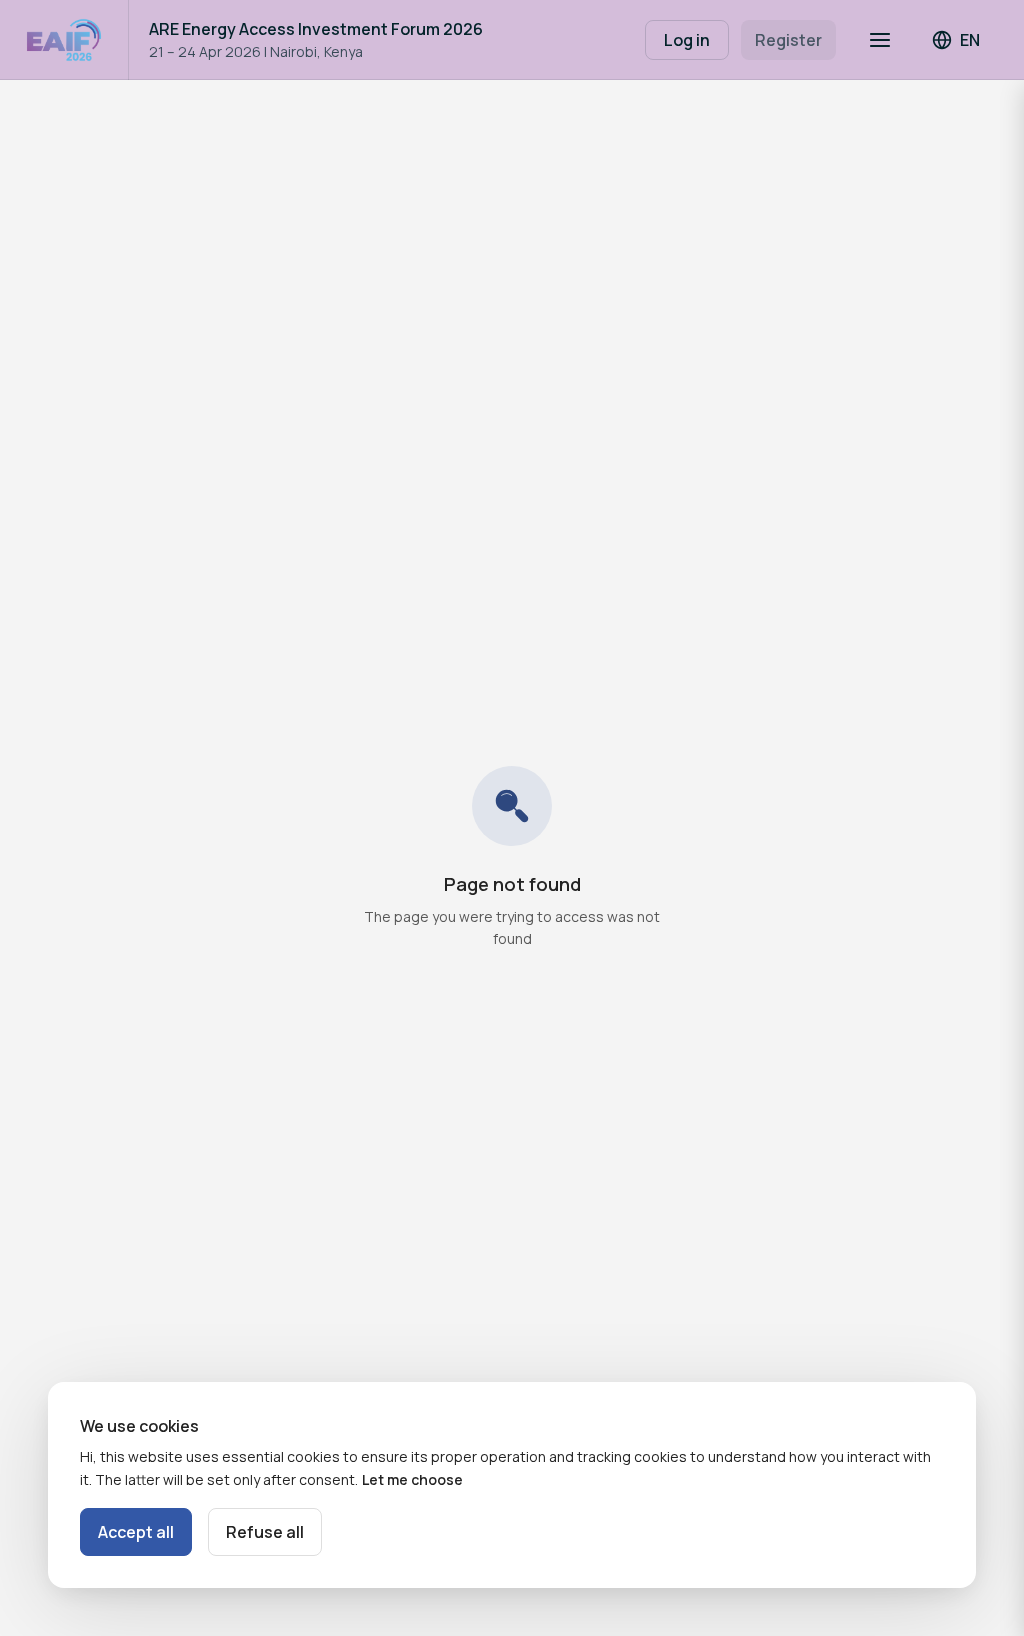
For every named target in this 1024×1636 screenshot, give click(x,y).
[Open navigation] (880, 40)
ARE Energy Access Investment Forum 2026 (316, 29)
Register (788, 40)
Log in (687, 40)
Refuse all (265, 1532)
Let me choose (412, 1479)
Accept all (136, 1532)
